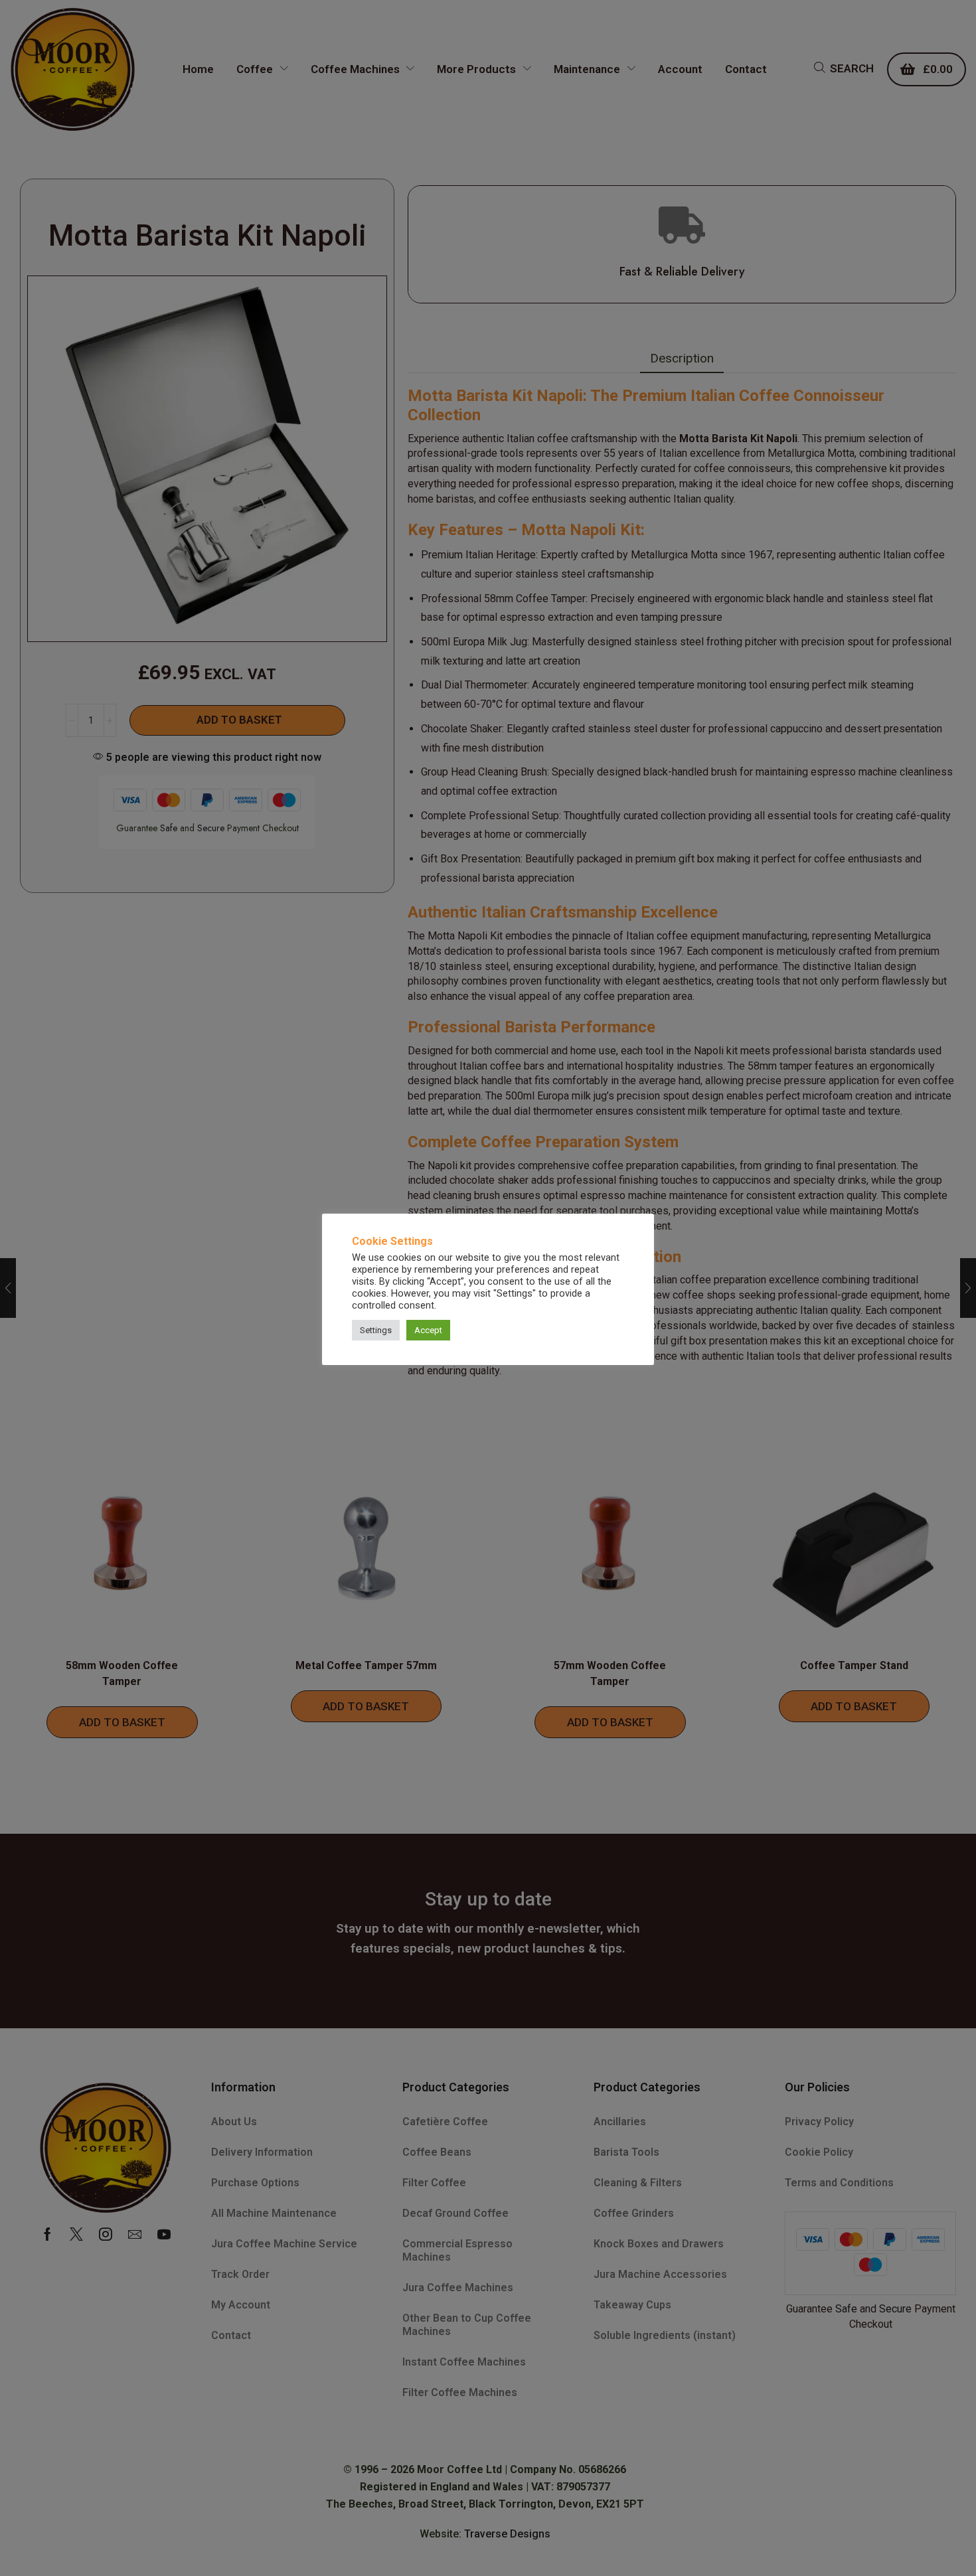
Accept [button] (428, 1330)
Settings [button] (376, 1330)
